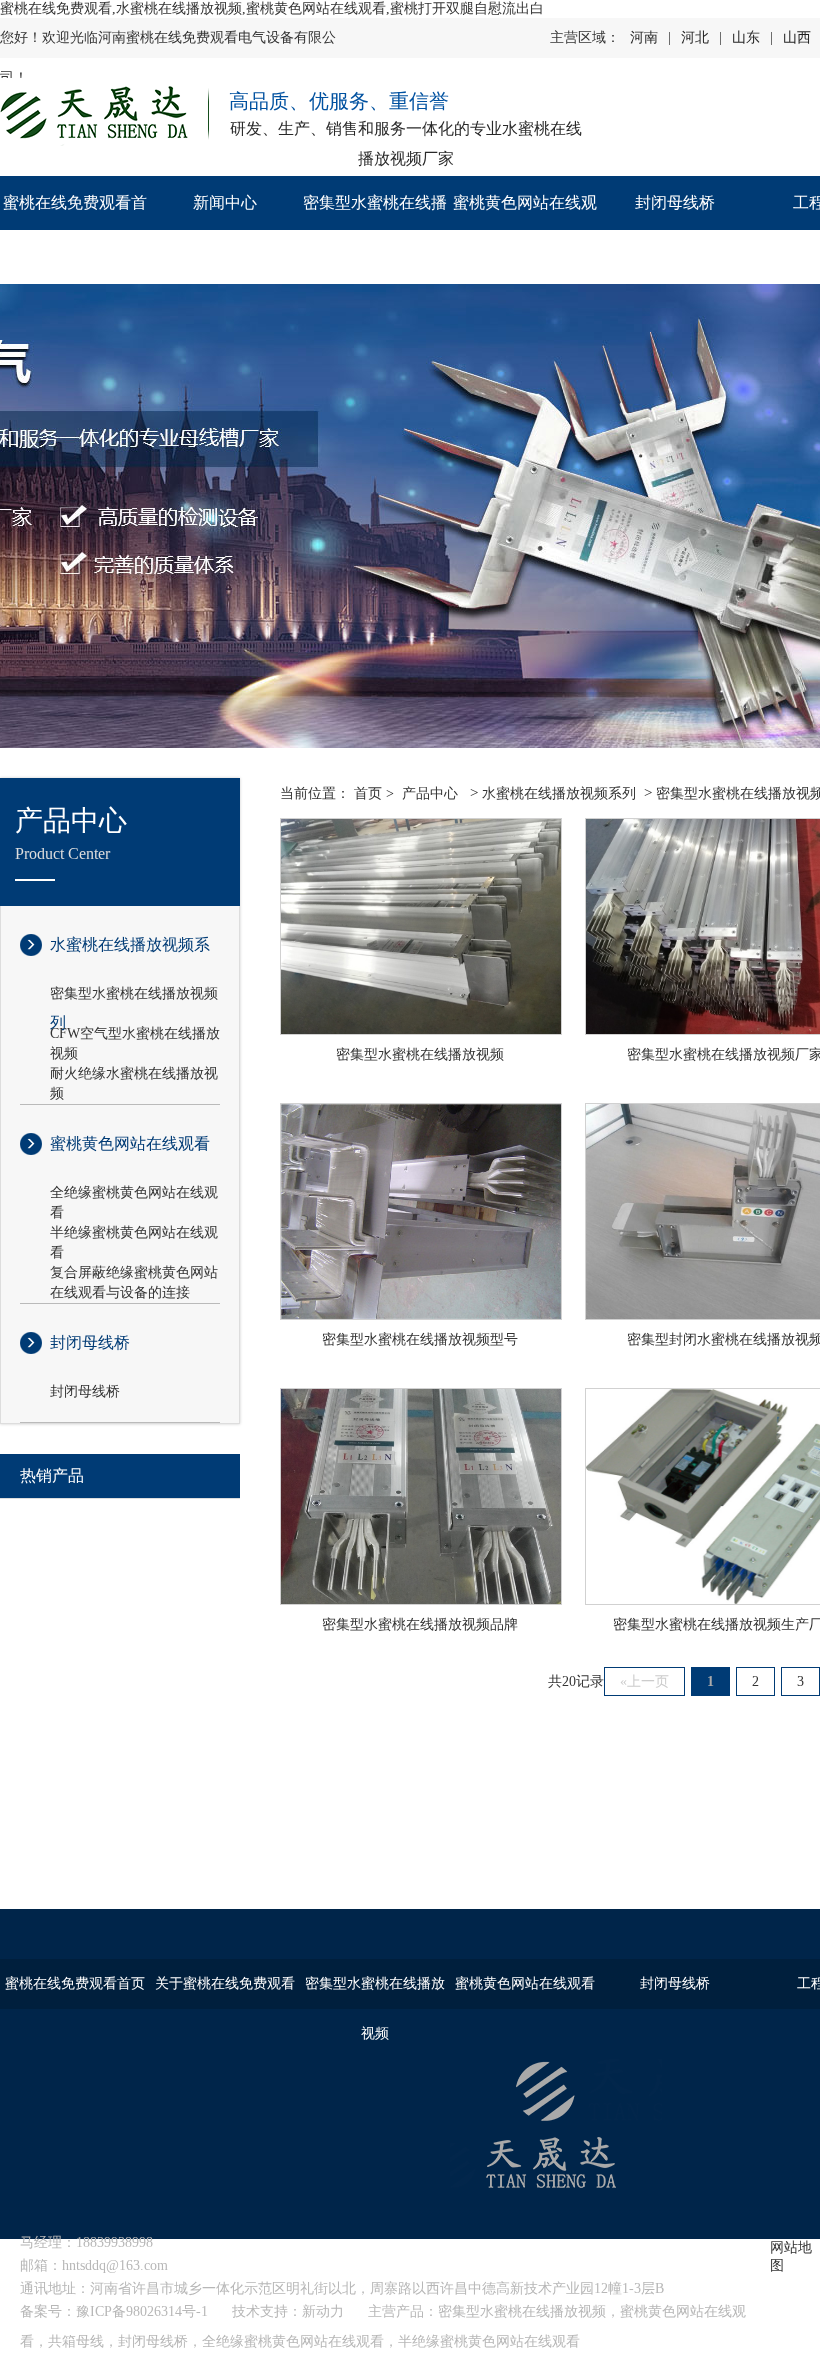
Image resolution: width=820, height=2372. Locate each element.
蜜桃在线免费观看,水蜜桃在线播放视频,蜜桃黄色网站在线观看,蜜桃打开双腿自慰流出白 (272, 8)
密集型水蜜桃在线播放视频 (375, 229)
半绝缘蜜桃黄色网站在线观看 (134, 1234)
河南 (644, 37)
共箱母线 (76, 2341)
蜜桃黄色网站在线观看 (525, 229)
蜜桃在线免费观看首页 (75, 229)
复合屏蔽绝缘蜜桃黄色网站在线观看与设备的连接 (134, 1274)
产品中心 (430, 793)
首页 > (374, 793)
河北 (695, 37)
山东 (746, 37)
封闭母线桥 (675, 202)
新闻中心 (225, 202)
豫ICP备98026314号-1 (142, 2311)
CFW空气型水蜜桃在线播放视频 (135, 1035)
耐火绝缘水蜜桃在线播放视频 (134, 1075)
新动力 (323, 2311)
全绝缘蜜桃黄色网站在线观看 (134, 1194)
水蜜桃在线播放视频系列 (130, 960)
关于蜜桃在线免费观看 (225, 1983)
